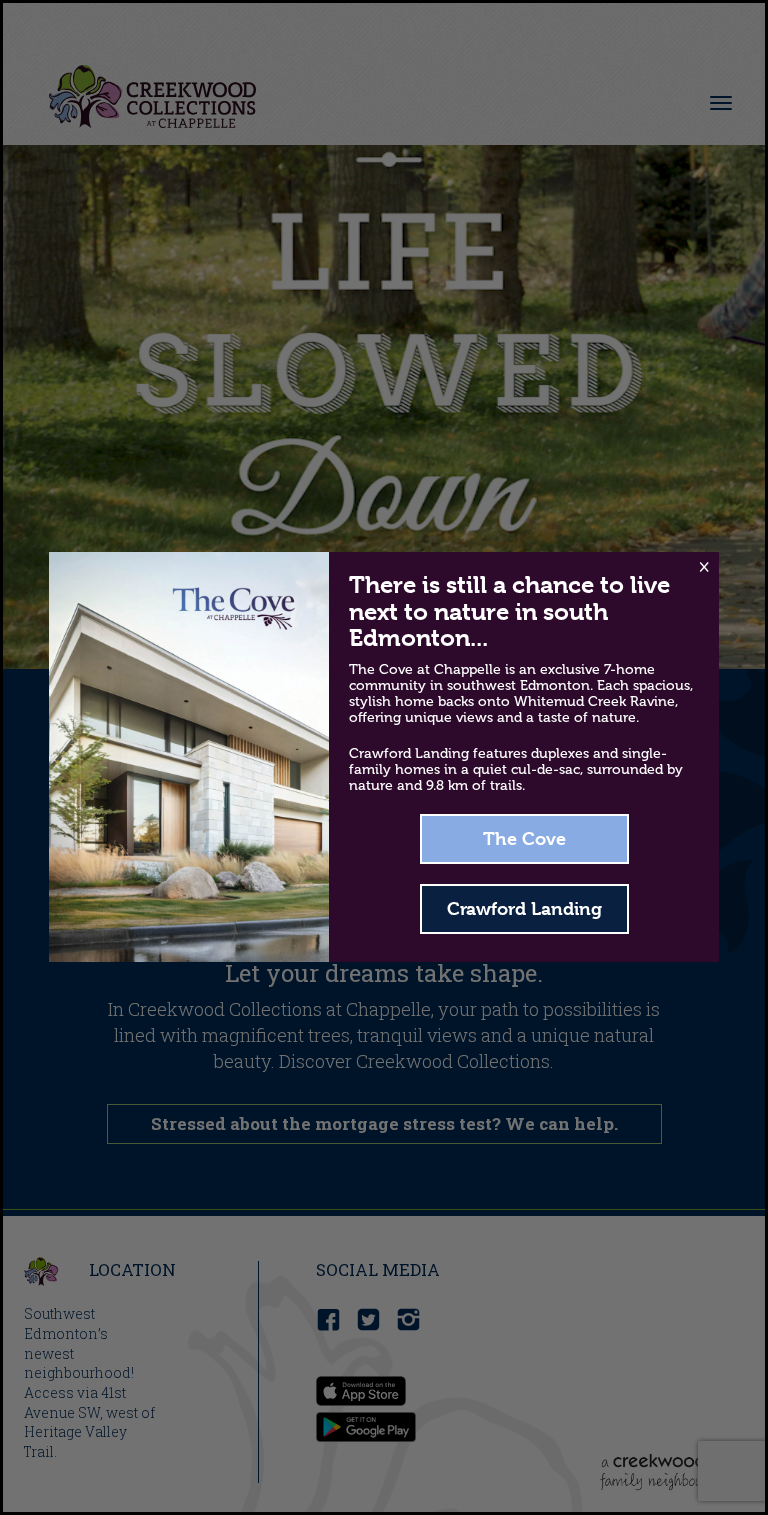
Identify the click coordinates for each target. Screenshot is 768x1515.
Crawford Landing (524, 908)
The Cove (524, 838)
